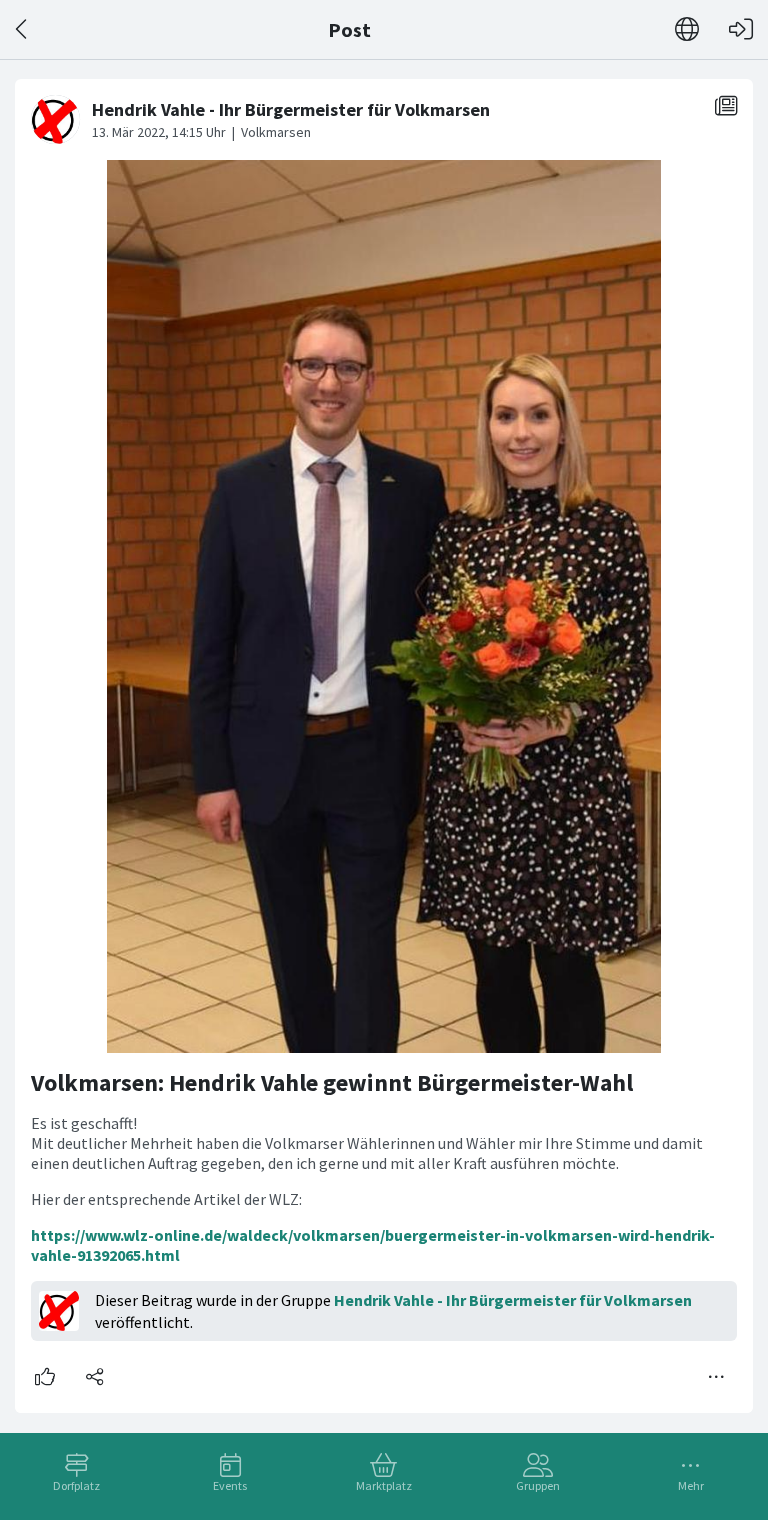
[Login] (741, 29)
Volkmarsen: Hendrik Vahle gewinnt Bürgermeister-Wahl (332, 1082)
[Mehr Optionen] (717, 1377)
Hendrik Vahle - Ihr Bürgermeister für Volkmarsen (513, 1300)
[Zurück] (22, 29)
